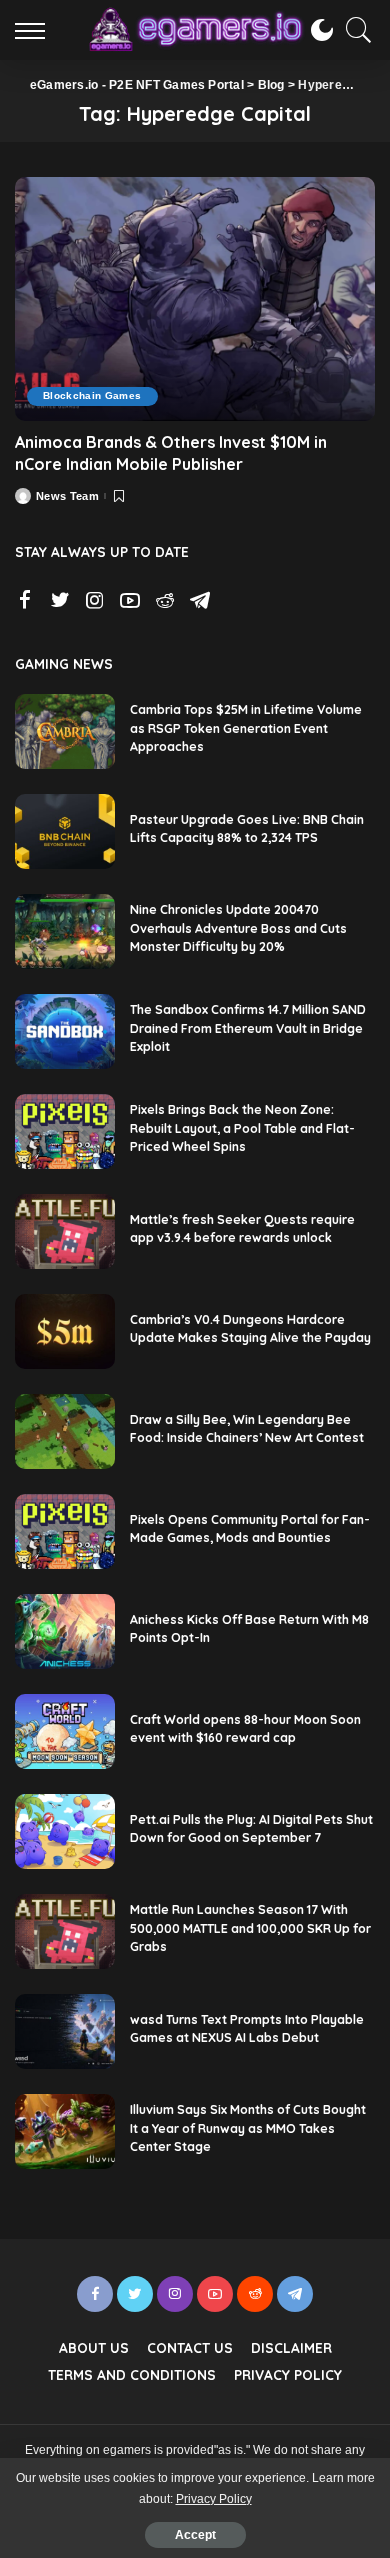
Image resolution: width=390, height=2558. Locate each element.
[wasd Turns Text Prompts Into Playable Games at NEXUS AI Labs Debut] (65, 2031)
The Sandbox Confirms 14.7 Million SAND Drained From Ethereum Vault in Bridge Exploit (248, 1028)
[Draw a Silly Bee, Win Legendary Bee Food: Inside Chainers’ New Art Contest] (65, 1431)
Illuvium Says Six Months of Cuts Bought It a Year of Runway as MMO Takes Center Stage (248, 2128)
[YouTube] (130, 601)
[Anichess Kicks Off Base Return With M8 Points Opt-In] (65, 1631)
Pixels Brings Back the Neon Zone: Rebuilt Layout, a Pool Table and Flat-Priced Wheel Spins (242, 1128)
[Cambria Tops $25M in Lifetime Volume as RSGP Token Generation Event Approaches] (65, 731)
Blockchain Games (92, 395)
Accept (195, 2535)
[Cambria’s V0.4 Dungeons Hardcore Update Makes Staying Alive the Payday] (65, 1331)
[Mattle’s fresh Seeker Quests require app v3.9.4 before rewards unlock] (65, 1231)
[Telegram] (200, 601)
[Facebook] (25, 601)
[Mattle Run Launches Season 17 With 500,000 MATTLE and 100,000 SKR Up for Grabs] (65, 1931)
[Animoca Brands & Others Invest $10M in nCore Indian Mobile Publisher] (195, 298)
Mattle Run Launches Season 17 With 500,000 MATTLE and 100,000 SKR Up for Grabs (250, 1928)
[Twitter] (60, 601)
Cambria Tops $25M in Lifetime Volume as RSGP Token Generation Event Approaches (246, 728)
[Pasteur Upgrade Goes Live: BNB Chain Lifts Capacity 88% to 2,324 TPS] (65, 831)
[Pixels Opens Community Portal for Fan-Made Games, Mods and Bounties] (65, 1531)
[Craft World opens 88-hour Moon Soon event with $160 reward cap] (65, 1731)
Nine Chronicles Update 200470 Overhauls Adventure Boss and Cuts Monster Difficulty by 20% (238, 928)
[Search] (354, 30)
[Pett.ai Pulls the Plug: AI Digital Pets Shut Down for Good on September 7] (65, 1831)
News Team (67, 496)
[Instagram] (95, 601)
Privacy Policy (214, 2499)
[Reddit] (165, 601)
